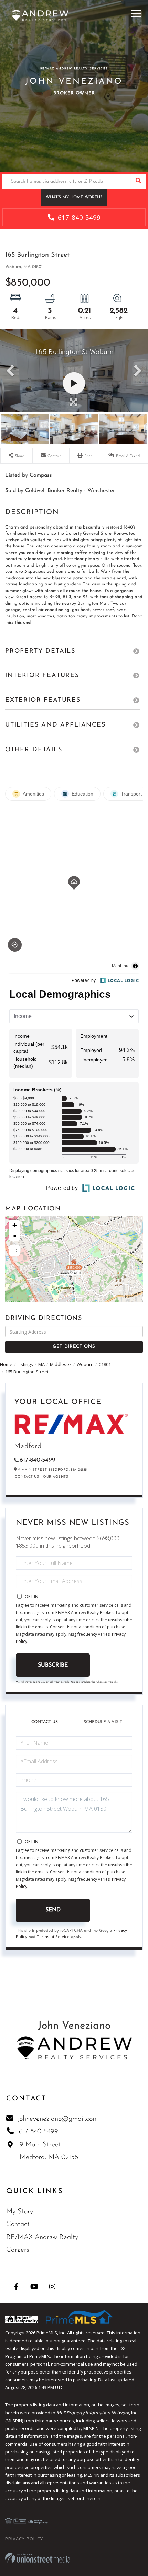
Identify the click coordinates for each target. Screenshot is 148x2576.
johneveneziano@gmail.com (58, 2119)
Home (6, 1364)
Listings (25, 1364)
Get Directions (74, 1347)
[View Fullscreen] (14, 1251)
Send (53, 1910)
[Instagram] (52, 2287)
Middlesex (61, 1364)
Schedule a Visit (103, 1722)
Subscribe (53, 1665)
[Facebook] (16, 2287)
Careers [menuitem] (18, 2250)
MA (41, 1364)
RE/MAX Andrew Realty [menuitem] (42, 2237)
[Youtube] (34, 2287)
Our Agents (56, 1477)
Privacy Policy (24, 2539)
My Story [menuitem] (20, 2212)
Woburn (85, 1364)
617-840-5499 (78, 217)
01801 (105, 1364)
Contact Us (27, 1477)
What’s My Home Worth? (74, 197)
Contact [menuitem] (18, 2224)
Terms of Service (53, 1936)
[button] (138, 181)
